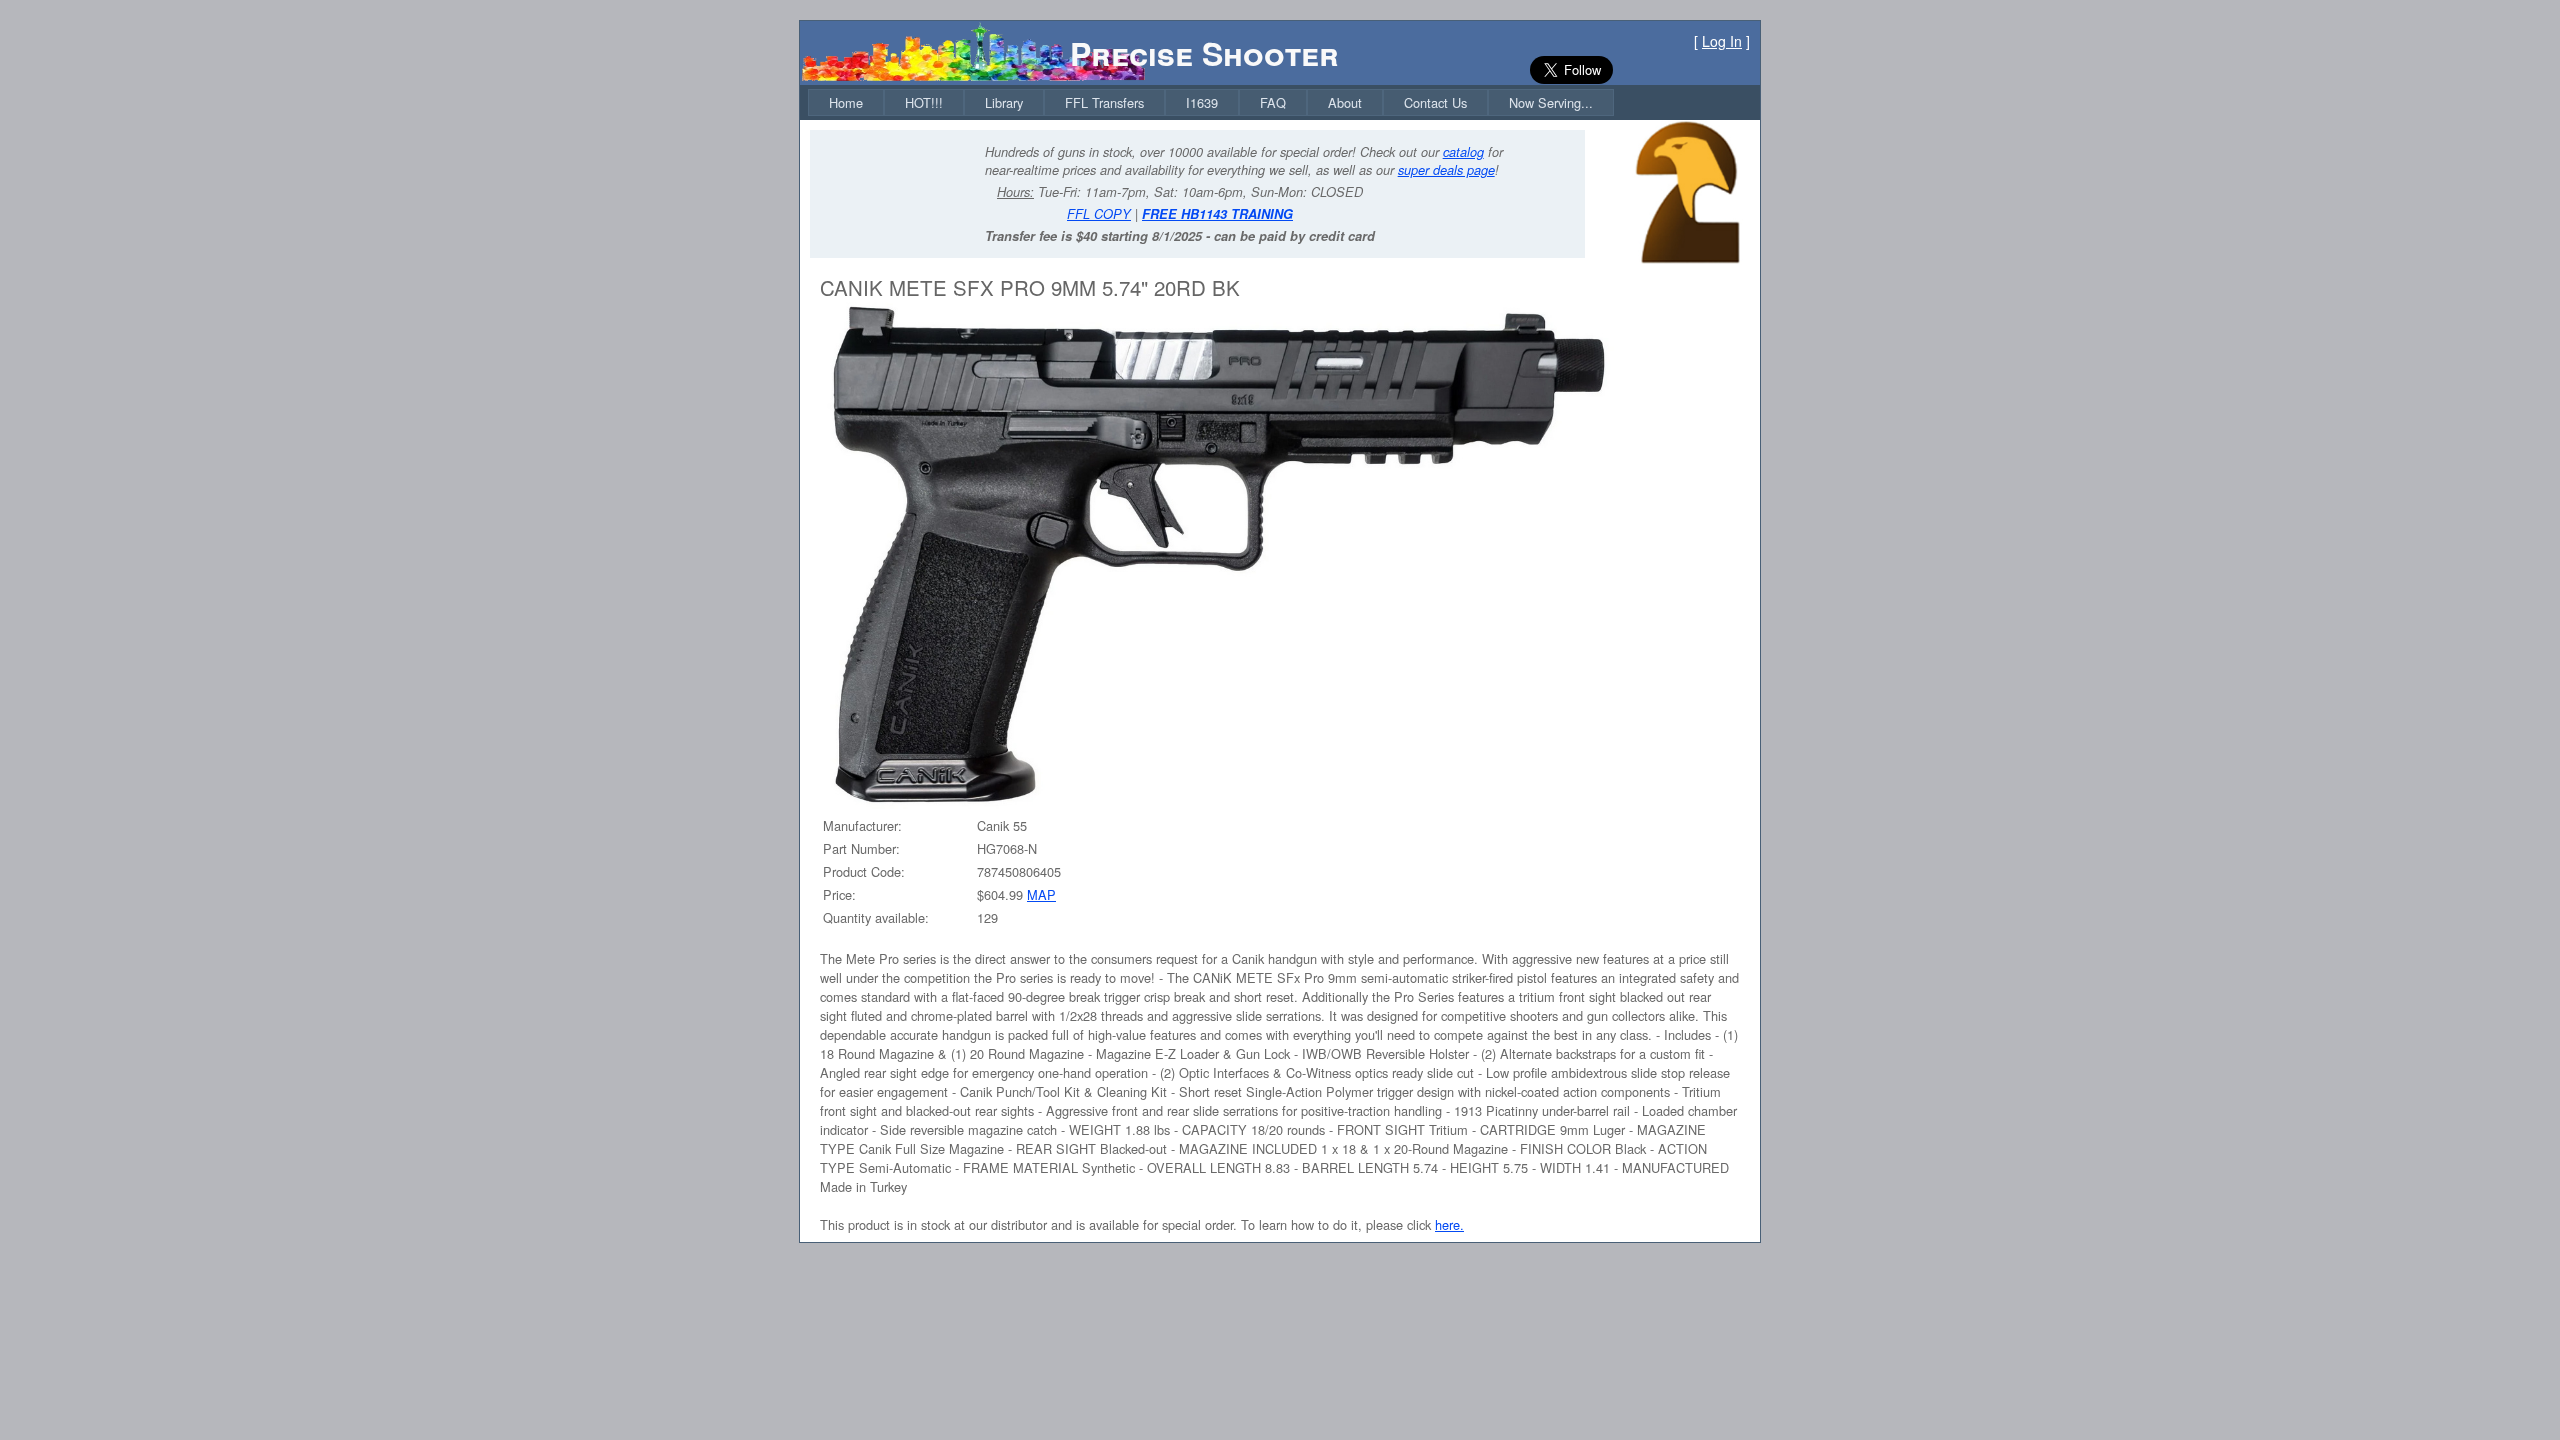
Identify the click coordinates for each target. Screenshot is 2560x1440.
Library (1004, 102)
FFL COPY (1099, 214)
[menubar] (1211, 102)
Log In (1722, 41)
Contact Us (1435, 102)
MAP (1041, 894)
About (1345, 102)
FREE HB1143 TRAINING (1217, 214)
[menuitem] (846, 102)
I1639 (1202, 102)
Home (846, 102)
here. (1449, 1224)
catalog (1463, 152)
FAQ (1273, 102)
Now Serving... (1551, 102)
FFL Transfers (1104, 102)
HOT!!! (924, 102)
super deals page (1446, 170)
